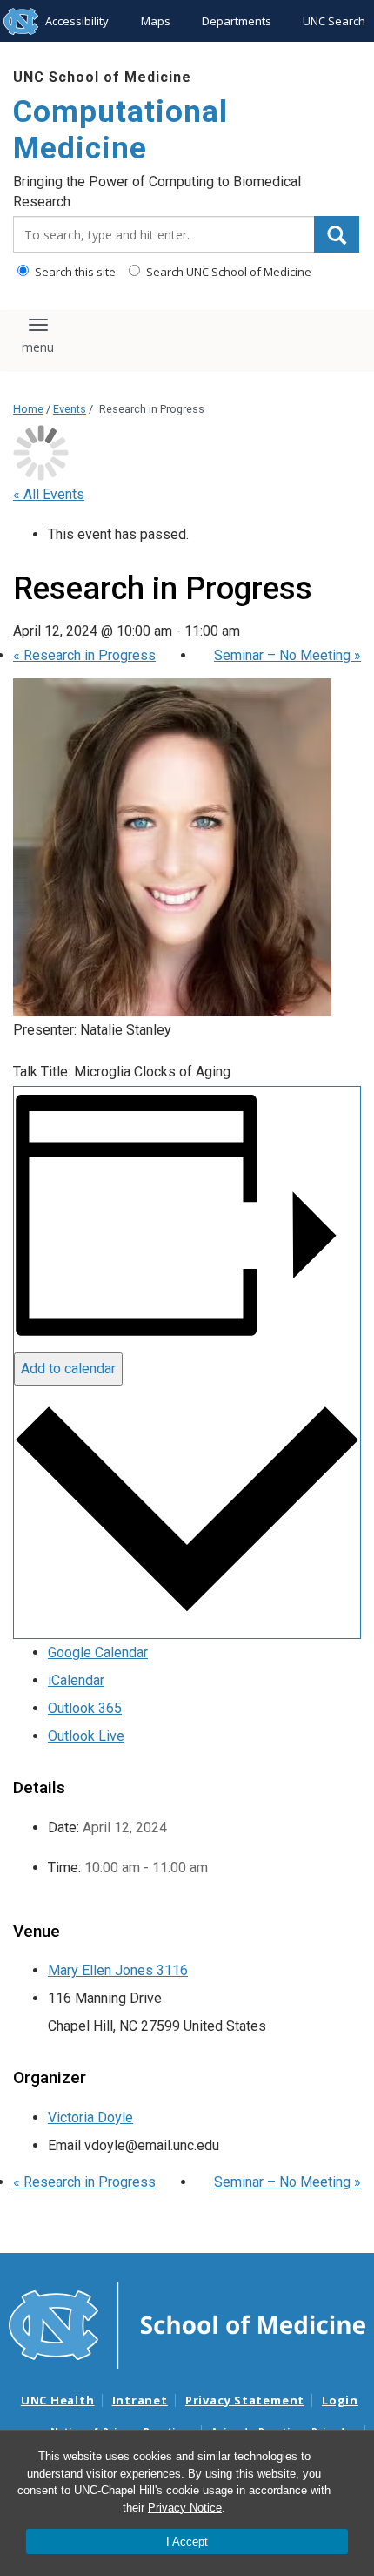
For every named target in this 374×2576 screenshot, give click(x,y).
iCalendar (76, 1680)
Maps (156, 21)
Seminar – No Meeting (287, 655)
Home (28, 409)
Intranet (140, 2400)
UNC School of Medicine (102, 77)
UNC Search (334, 21)
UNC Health (58, 2400)
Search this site (74, 272)
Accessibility (77, 21)
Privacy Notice (185, 2508)
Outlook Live (86, 1736)
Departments (237, 21)
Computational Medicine (120, 130)
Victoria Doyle (90, 2117)
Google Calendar (98, 1652)
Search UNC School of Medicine (227, 272)
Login (340, 2400)
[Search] (337, 234)
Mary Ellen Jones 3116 (118, 1970)
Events (70, 409)
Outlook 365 (85, 1708)
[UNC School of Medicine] (187, 2324)
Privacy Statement (245, 2400)
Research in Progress (84, 655)
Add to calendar (68, 1369)
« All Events (49, 494)
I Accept (187, 2542)
